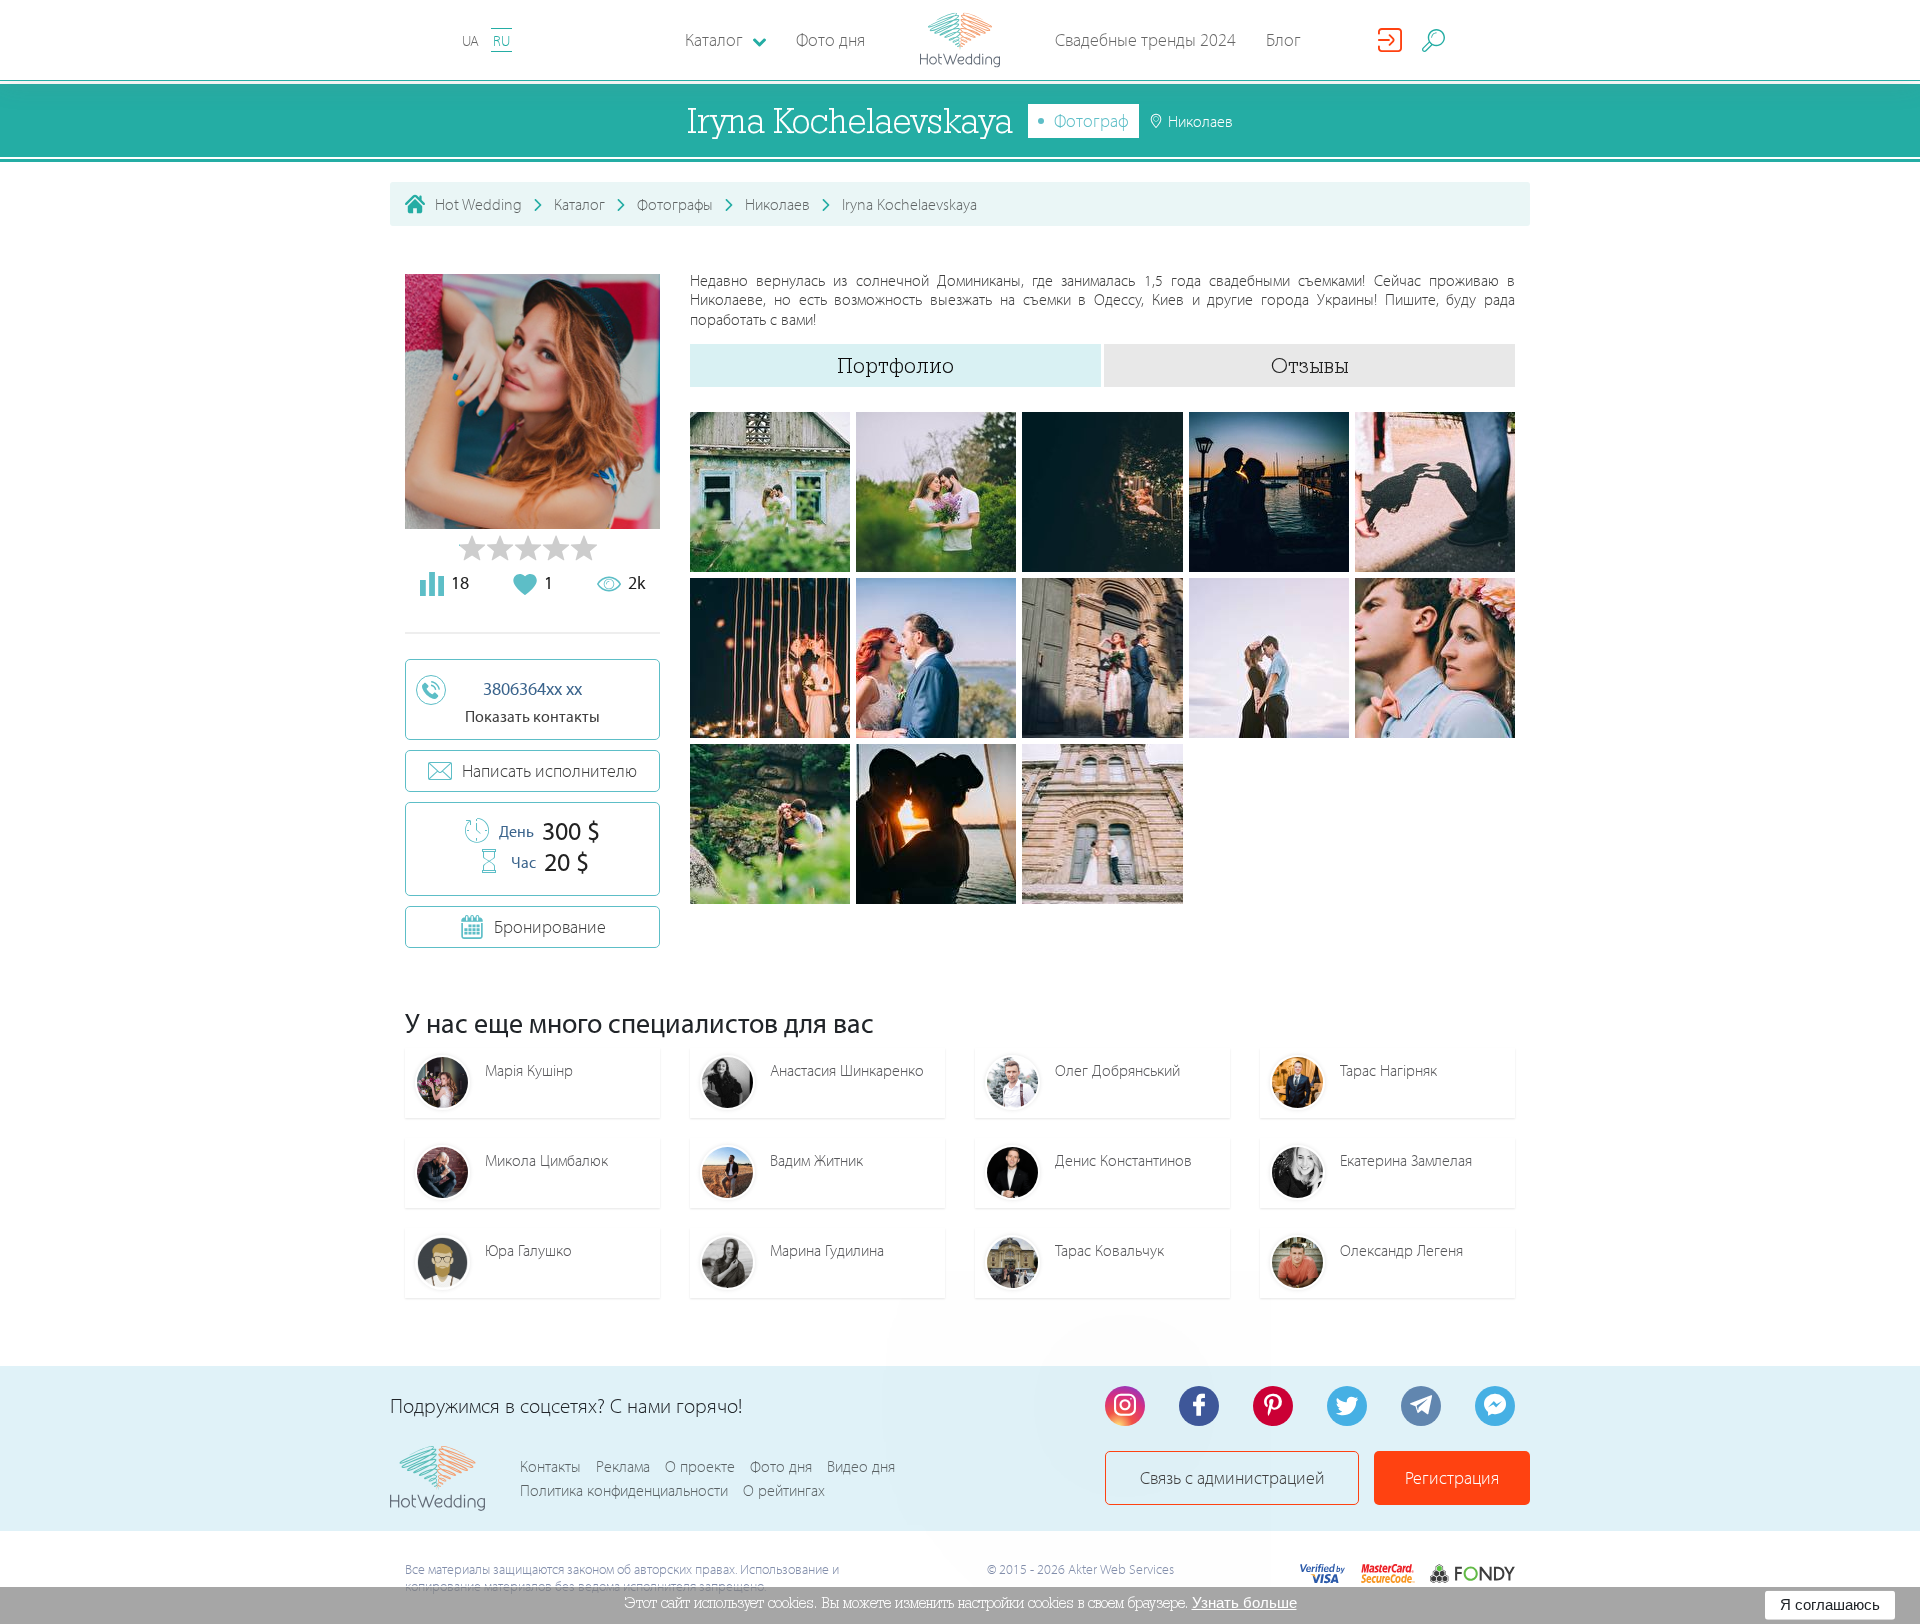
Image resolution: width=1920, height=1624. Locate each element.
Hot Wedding (478, 204)
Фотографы (675, 204)
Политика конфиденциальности (624, 1490)
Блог (1283, 39)
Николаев (777, 204)
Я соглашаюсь (1830, 1604)
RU (501, 40)
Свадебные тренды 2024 (1145, 39)
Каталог (579, 204)
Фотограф (1091, 120)
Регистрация (1452, 1477)
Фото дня (830, 39)
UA (470, 40)
